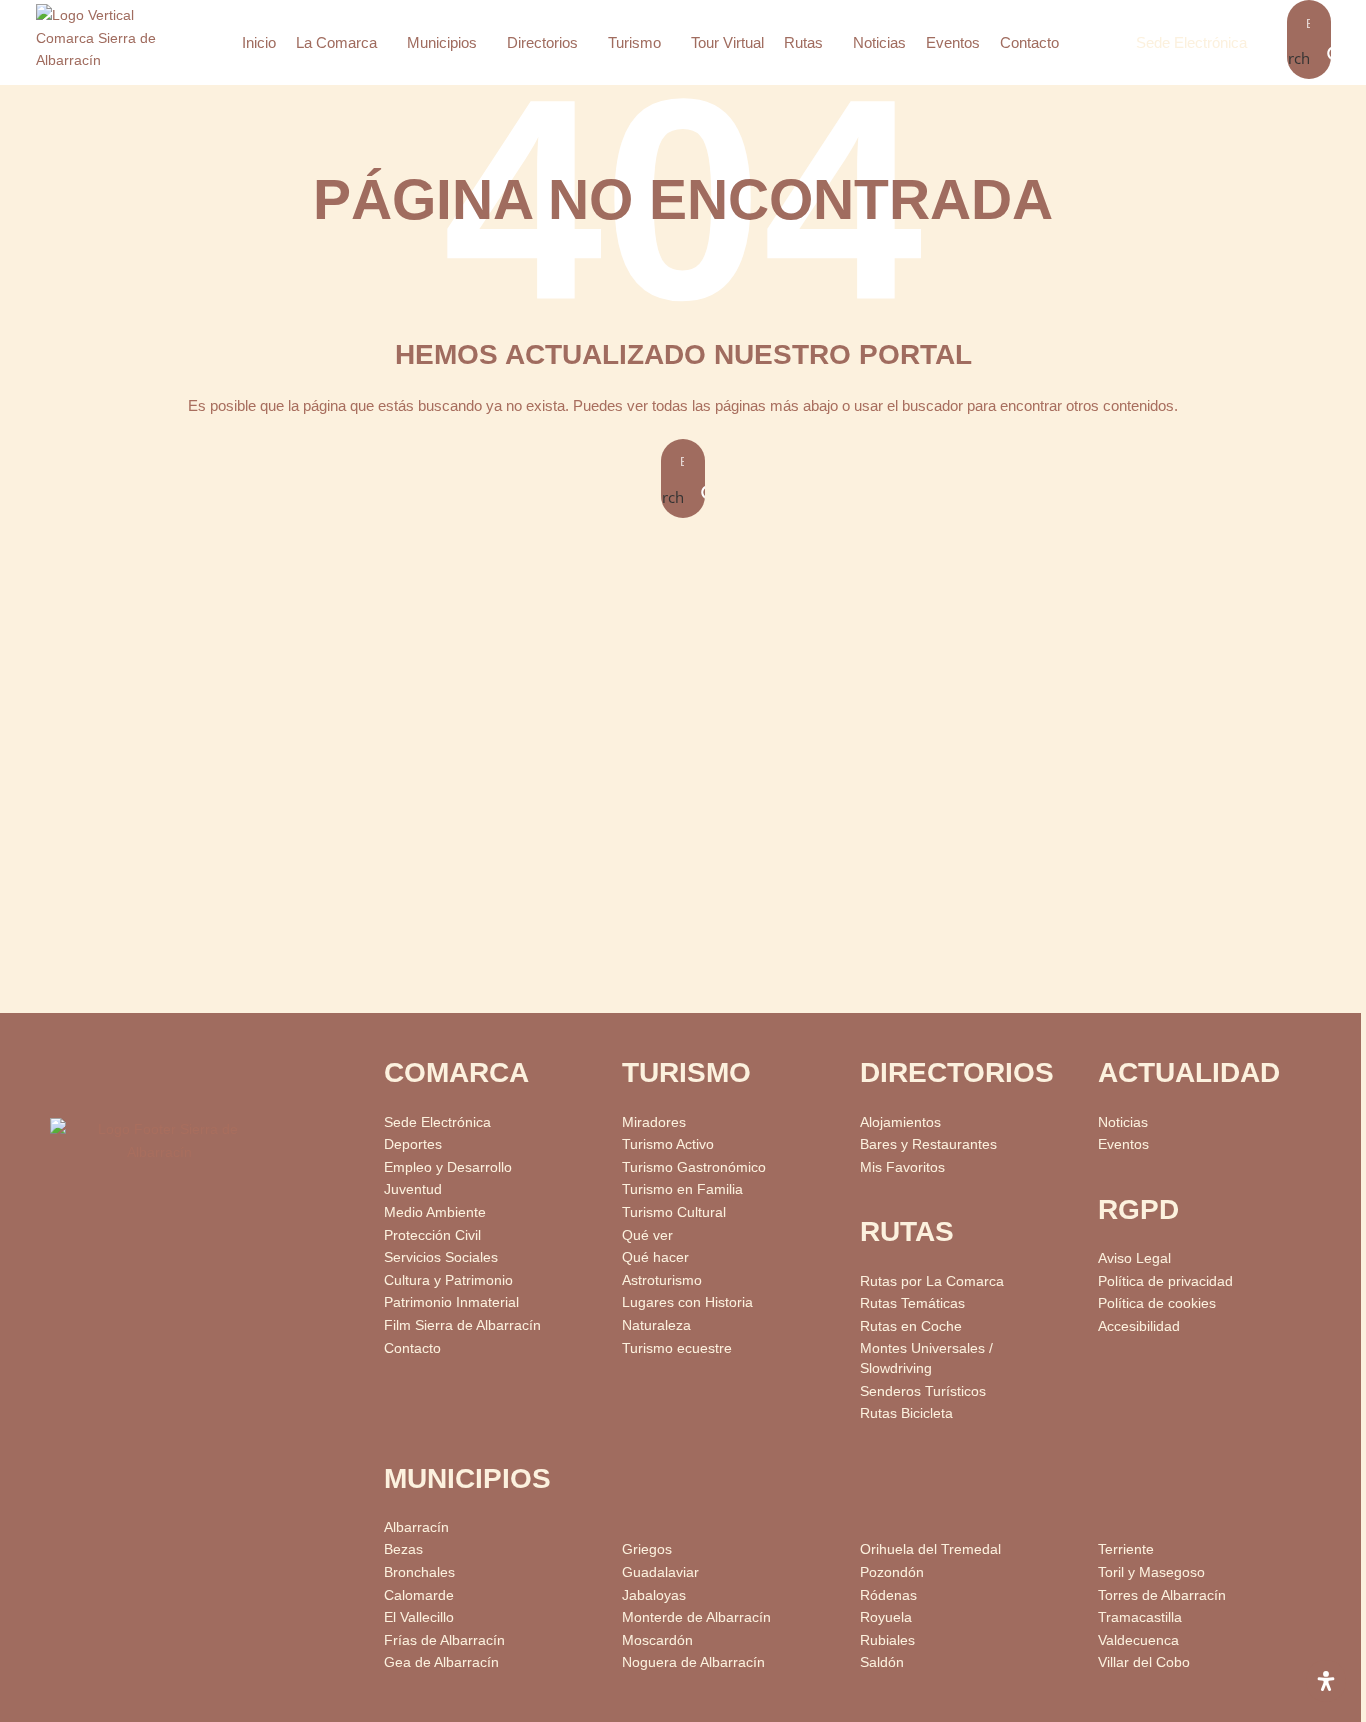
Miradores (654, 1122)
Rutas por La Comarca (932, 1281)
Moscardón (657, 1640)
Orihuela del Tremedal (930, 1549)
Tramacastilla (1140, 1617)
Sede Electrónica (1191, 42)
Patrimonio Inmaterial (451, 1302)
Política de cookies (1157, 1303)
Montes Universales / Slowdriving (926, 1358)
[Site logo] (111, 41)
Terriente (1126, 1549)
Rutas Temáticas (912, 1303)
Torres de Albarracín (1162, 1595)
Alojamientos (900, 1122)
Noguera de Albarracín (693, 1662)
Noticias (1123, 1122)
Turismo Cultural (674, 1212)
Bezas (403, 1549)
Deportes (413, 1144)
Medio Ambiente (435, 1212)
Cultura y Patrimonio (448, 1280)
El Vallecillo (419, 1617)
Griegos (647, 1549)
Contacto (412, 1348)
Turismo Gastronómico (694, 1167)
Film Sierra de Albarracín (462, 1325)
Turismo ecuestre (677, 1348)
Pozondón (892, 1572)
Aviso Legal (1134, 1258)
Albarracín (416, 1527)
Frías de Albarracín (444, 1640)
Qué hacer (655, 1257)
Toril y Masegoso (1151, 1572)
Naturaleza (656, 1325)
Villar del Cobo (1144, 1662)
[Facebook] (161, 1228)
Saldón (882, 1662)
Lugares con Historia (687, 1302)
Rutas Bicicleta (906, 1413)
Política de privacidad (1165, 1281)
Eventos (1123, 1144)
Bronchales (419, 1572)
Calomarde (419, 1595)
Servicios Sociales (441, 1257)
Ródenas (888, 1595)
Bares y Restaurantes (928, 1144)
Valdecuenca (1138, 1640)
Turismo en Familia (682, 1189)
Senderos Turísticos (923, 1391)
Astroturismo (662, 1280)
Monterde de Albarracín (696, 1617)
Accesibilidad (1139, 1326)
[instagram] (244, 1228)
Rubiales (887, 1640)
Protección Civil (432, 1235)
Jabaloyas (654, 1595)
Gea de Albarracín (441, 1662)
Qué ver (647, 1235)
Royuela (886, 1617)
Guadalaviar (660, 1572)
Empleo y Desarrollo (448, 1167)
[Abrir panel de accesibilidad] (1326, 1681)
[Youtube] (78, 1228)
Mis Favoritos (902, 1167)
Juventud (413, 1189)
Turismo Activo (668, 1144)
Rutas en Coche (911, 1326)
